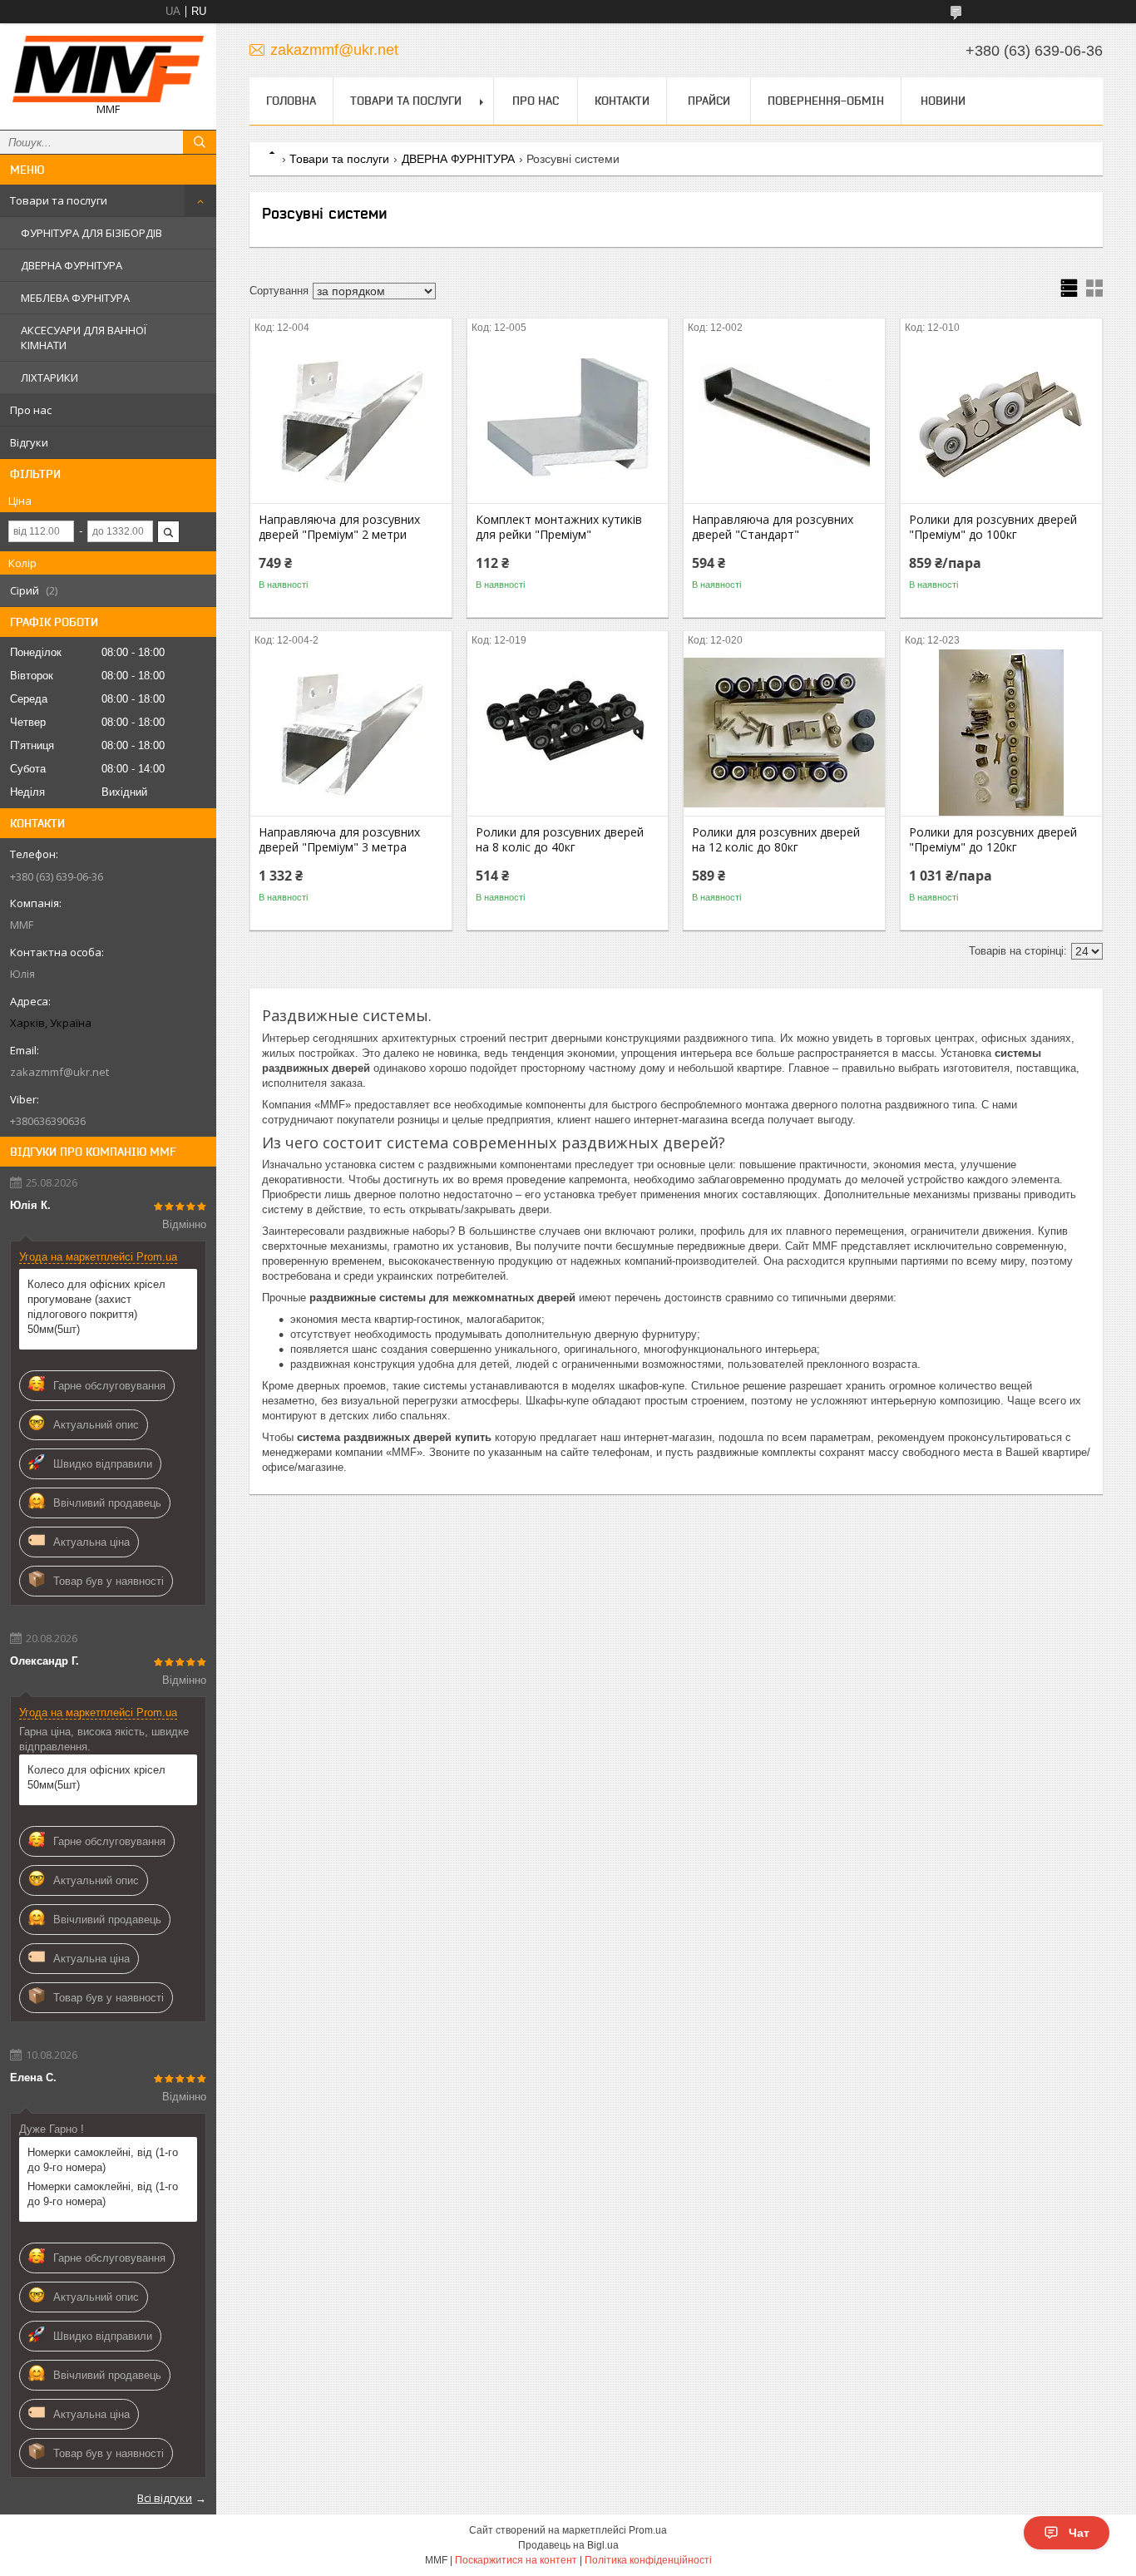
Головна (291, 101)
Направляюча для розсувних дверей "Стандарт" (773, 527)
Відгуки (29, 442)
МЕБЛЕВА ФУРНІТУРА (75, 298)
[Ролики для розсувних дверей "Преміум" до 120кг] (1001, 733)
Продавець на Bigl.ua (568, 2545)
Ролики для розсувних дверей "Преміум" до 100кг (993, 527)
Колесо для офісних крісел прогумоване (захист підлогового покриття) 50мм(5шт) (96, 1307)
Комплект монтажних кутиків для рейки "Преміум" (559, 527)
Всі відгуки (165, 2498)
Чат (1079, 2533)
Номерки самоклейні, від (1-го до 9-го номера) (103, 2160)
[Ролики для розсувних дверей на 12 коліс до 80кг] (784, 733)
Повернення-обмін (826, 101)
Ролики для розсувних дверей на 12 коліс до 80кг (776, 840)
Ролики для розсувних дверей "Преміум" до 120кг (993, 840)
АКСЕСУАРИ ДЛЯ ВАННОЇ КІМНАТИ (84, 338)
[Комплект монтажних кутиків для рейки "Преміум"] (568, 420)
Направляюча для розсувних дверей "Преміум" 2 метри (339, 527)
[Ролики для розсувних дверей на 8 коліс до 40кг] (568, 733)
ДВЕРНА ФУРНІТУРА (72, 265)
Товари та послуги (59, 200)
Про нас (31, 410)
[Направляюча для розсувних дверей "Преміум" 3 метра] (351, 733)
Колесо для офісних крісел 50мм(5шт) (96, 1777)
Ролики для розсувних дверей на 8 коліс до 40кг (560, 840)
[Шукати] (200, 142)
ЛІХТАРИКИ (49, 378)
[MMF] (108, 69)
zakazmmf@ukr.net (59, 1072)
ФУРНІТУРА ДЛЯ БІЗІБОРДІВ (91, 233)
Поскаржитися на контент (516, 2560)
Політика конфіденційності (648, 2560)
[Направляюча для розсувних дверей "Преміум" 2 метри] (351, 420)
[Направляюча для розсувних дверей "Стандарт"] (784, 420)
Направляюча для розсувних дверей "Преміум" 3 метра (339, 840)
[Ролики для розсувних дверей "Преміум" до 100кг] (1001, 420)
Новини (943, 101)
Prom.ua (648, 2530)
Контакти (622, 101)
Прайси (709, 101)
